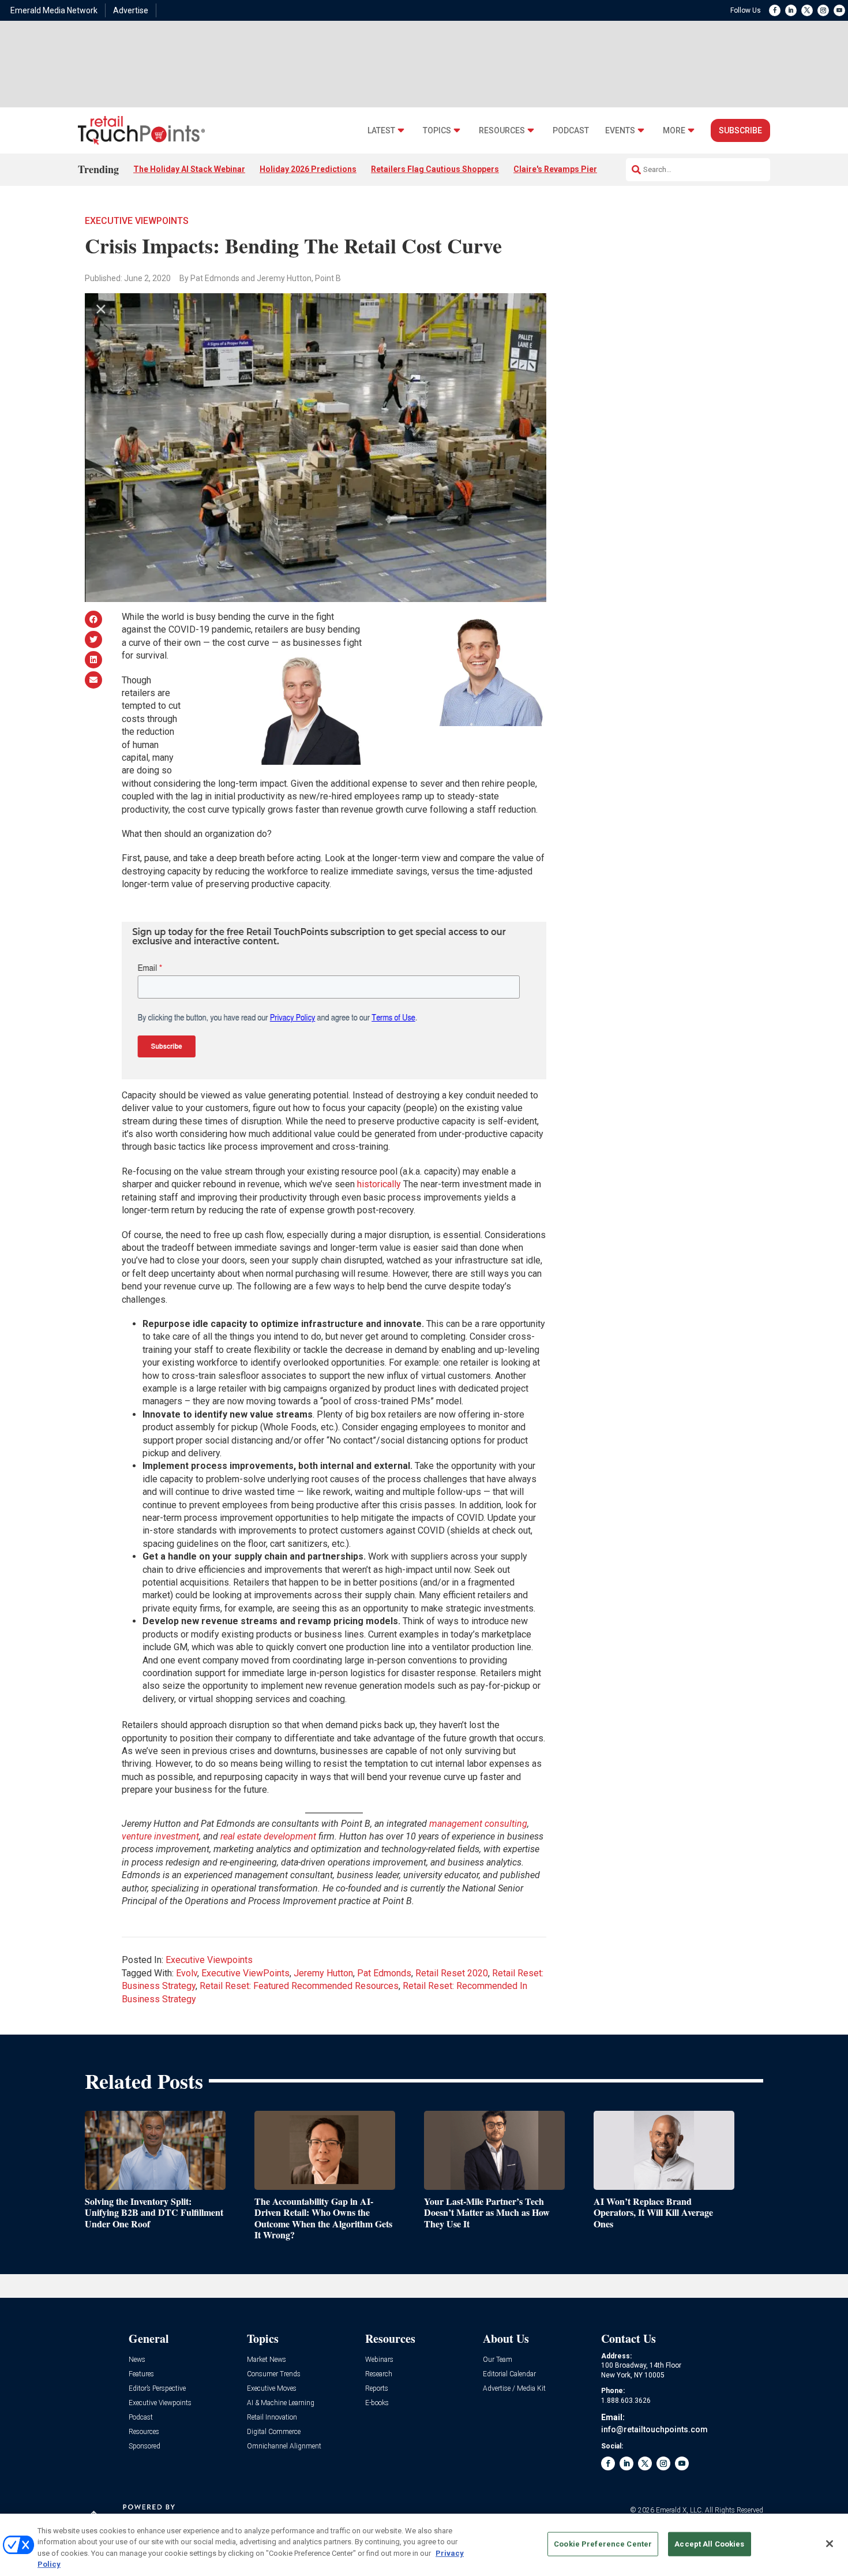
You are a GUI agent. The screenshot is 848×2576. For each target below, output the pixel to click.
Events (620, 131)
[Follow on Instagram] (823, 10)
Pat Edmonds (384, 1973)
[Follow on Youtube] (839, 10)
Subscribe (740, 130)
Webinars (379, 2360)
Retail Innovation (272, 2418)
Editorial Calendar (509, 2374)
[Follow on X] (807, 10)
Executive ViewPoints (245, 1973)
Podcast (571, 131)
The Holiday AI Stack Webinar (189, 169)
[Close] (830, 2544)
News (137, 2360)
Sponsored (145, 2446)
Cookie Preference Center (603, 2544)
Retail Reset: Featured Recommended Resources (299, 1986)
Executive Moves (272, 2389)
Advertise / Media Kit (514, 2389)
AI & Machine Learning (281, 2403)
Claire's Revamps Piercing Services (581, 169)
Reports (377, 2389)
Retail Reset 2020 (452, 1973)
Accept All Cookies (709, 2544)
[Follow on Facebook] (775, 10)
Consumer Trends (274, 2374)
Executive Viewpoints (137, 221)
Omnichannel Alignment (284, 2446)
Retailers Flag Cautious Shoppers (435, 169)
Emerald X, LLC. (680, 2510)
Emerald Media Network (54, 10)
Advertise (131, 10)
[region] (424, 2545)
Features (141, 2374)
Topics (437, 131)
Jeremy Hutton (323, 1973)
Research (379, 2374)
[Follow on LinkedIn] (791, 10)
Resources (502, 131)
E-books (377, 2403)
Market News (267, 2360)
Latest (381, 131)
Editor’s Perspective (157, 2389)
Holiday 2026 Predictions (308, 169)
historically (379, 1184)
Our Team (498, 2360)
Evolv (187, 1973)
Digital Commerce (274, 2432)
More (674, 131)
